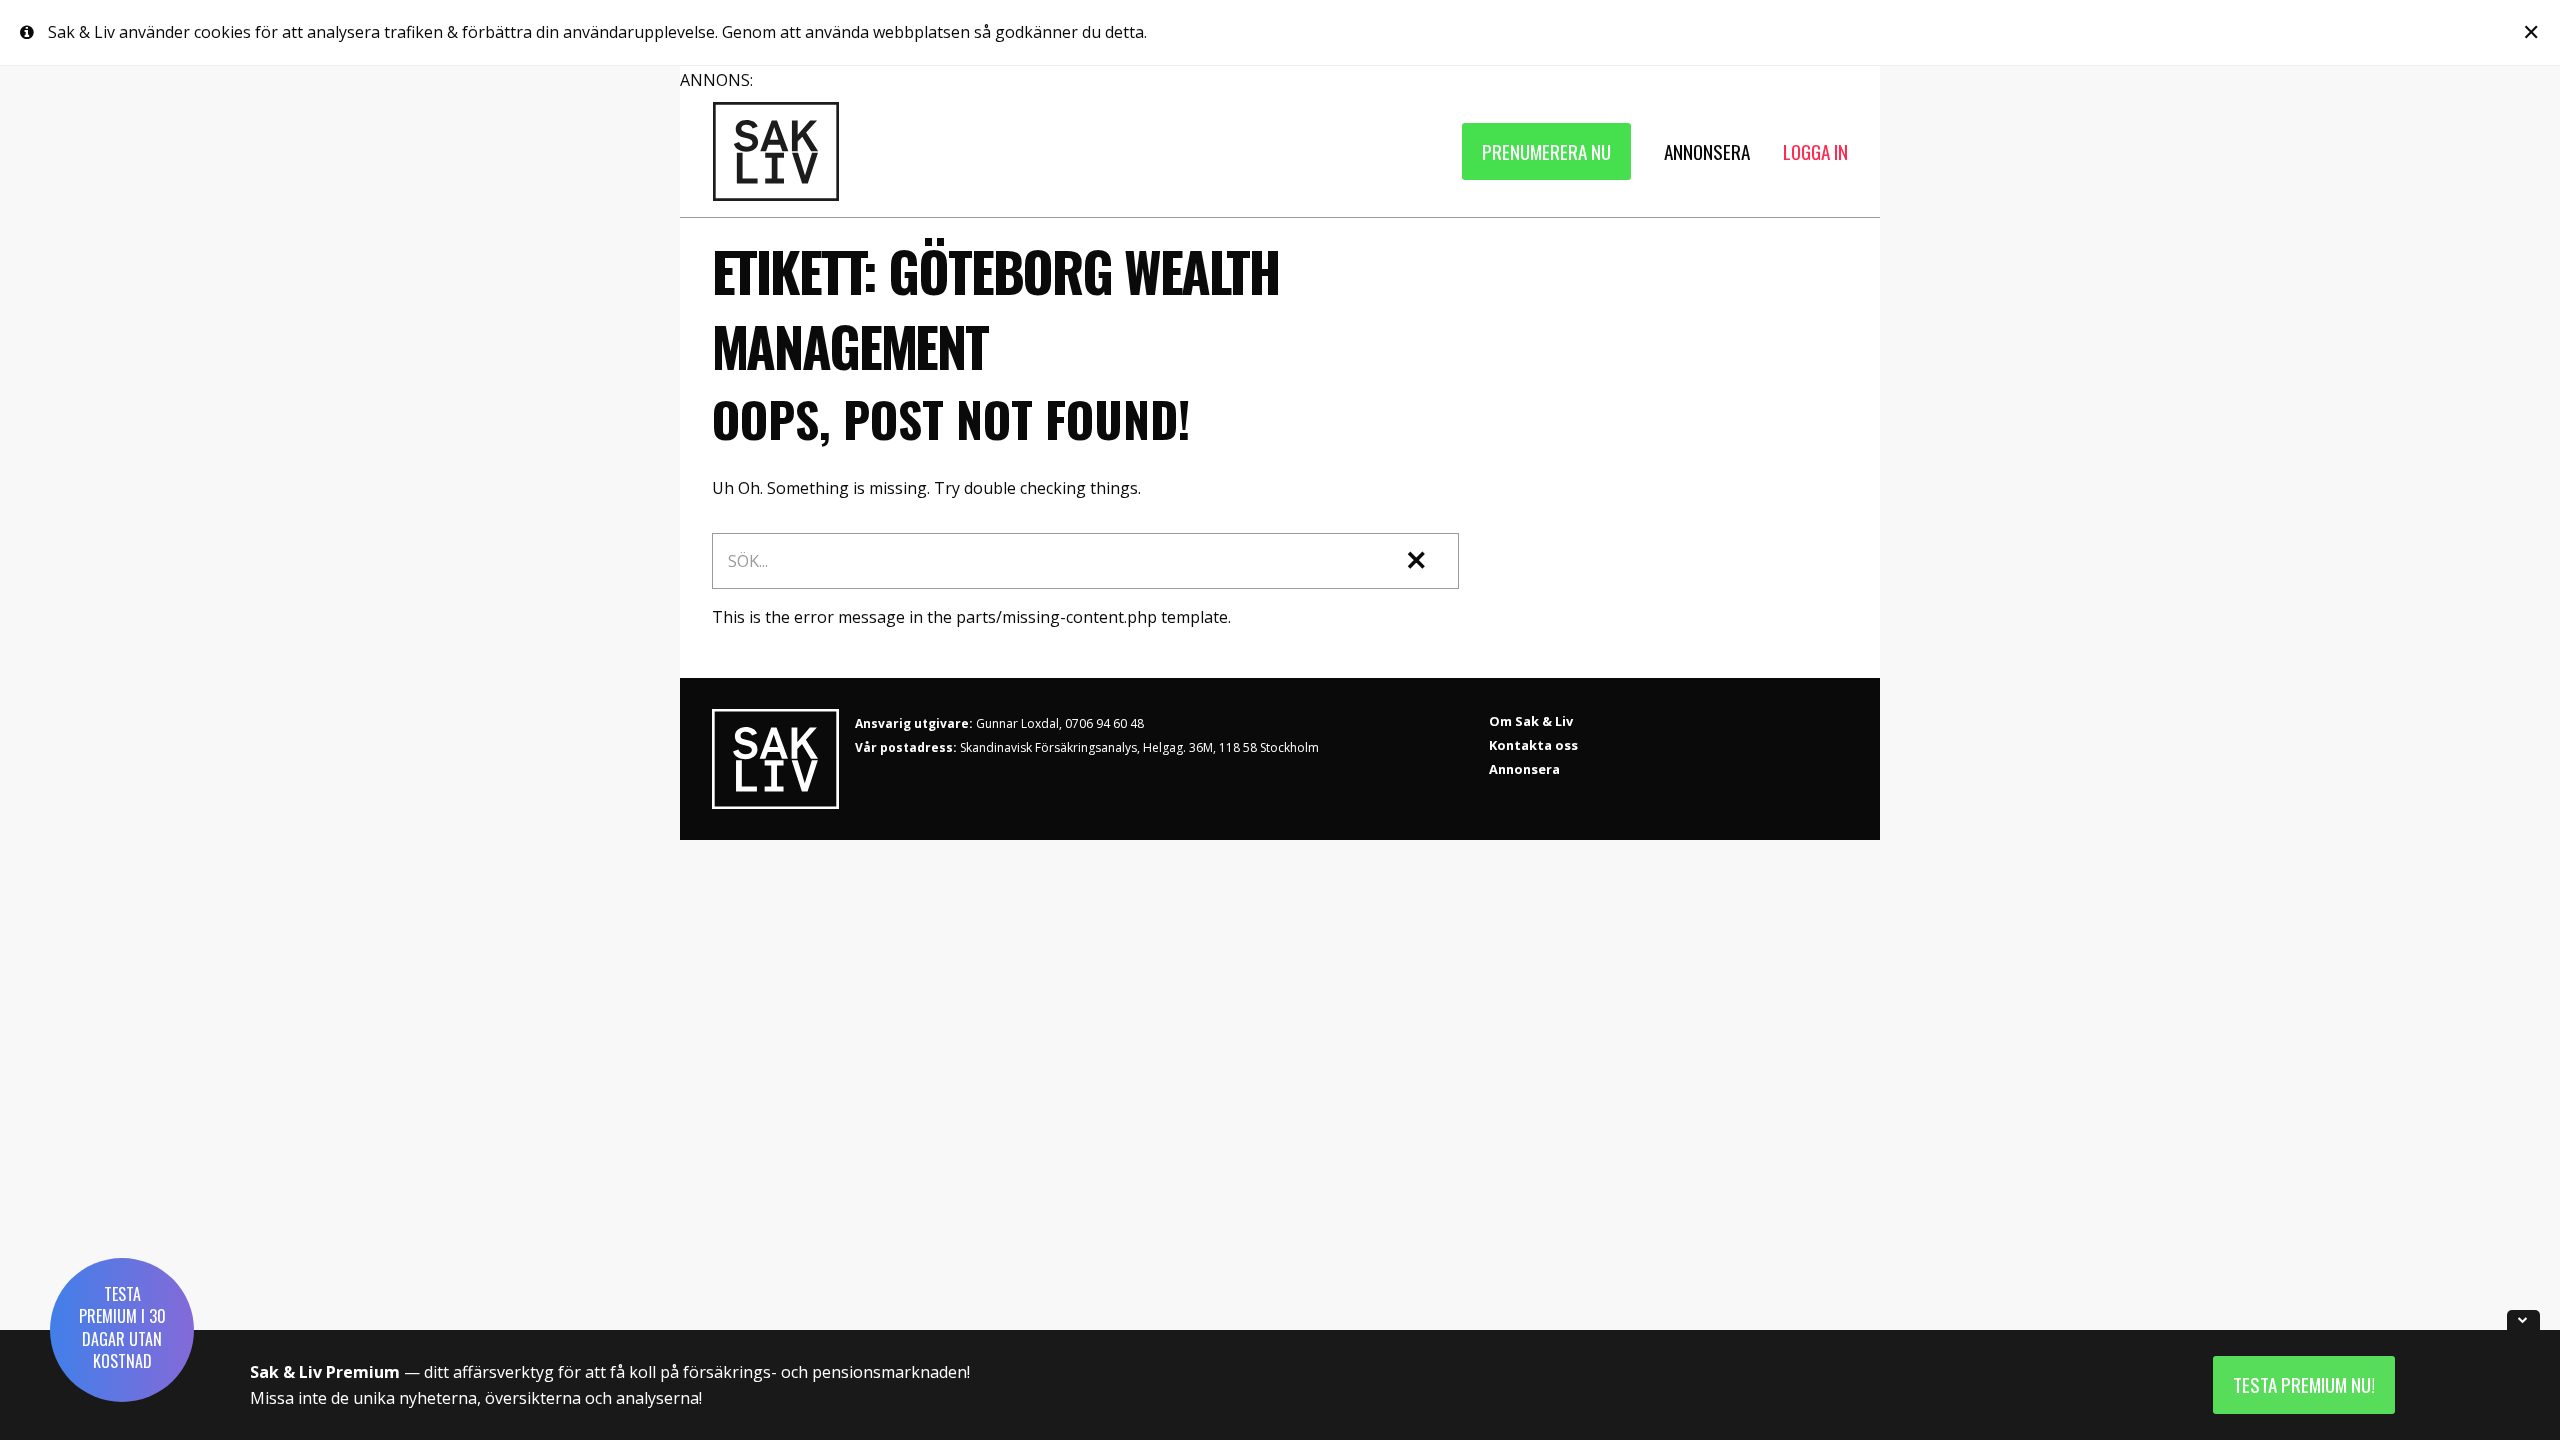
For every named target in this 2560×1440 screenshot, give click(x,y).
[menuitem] (1546, 151)
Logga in (1815, 151)
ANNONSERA (1707, 151)
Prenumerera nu (1546, 151)
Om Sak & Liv (1531, 721)
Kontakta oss (1533, 745)
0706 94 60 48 (1104, 723)
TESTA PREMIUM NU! (2304, 1384)
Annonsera (1524, 769)
